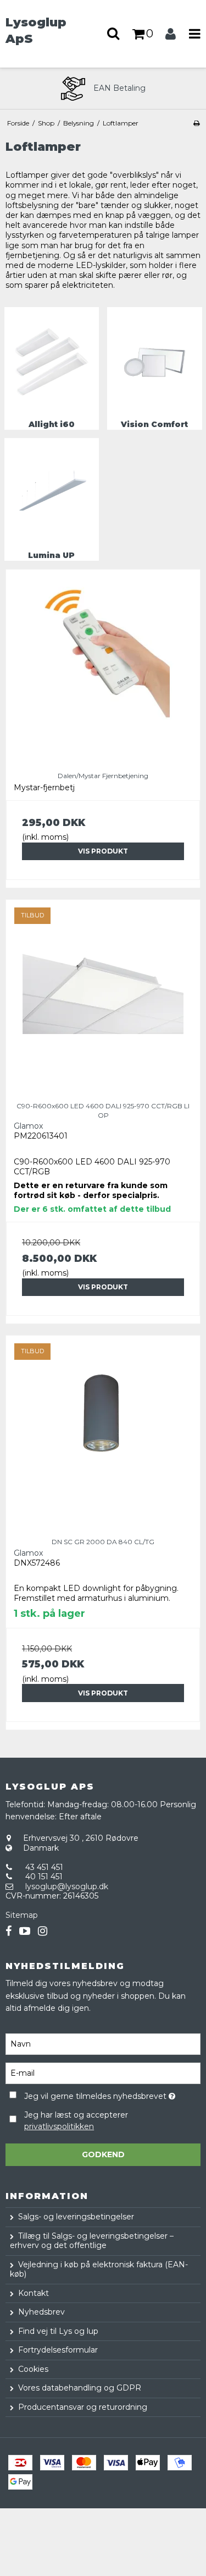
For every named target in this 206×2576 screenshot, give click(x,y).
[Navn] (103, 2043)
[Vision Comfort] (155, 362)
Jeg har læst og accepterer (76, 2121)
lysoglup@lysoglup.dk (67, 1886)
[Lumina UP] (52, 493)
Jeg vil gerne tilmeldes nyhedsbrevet (97, 2095)
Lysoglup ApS (36, 30)
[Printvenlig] (196, 123)
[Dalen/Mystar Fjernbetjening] (103, 667)
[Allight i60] (52, 362)
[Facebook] (9, 1931)
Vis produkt (103, 851)
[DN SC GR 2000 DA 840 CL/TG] (103, 1433)
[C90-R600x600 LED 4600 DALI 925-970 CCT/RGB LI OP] (103, 997)
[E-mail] (103, 2072)
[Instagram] (43, 1931)
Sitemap (22, 1915)
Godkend (103, 2154)
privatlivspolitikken (59, 2126)
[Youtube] (25, 1931)
